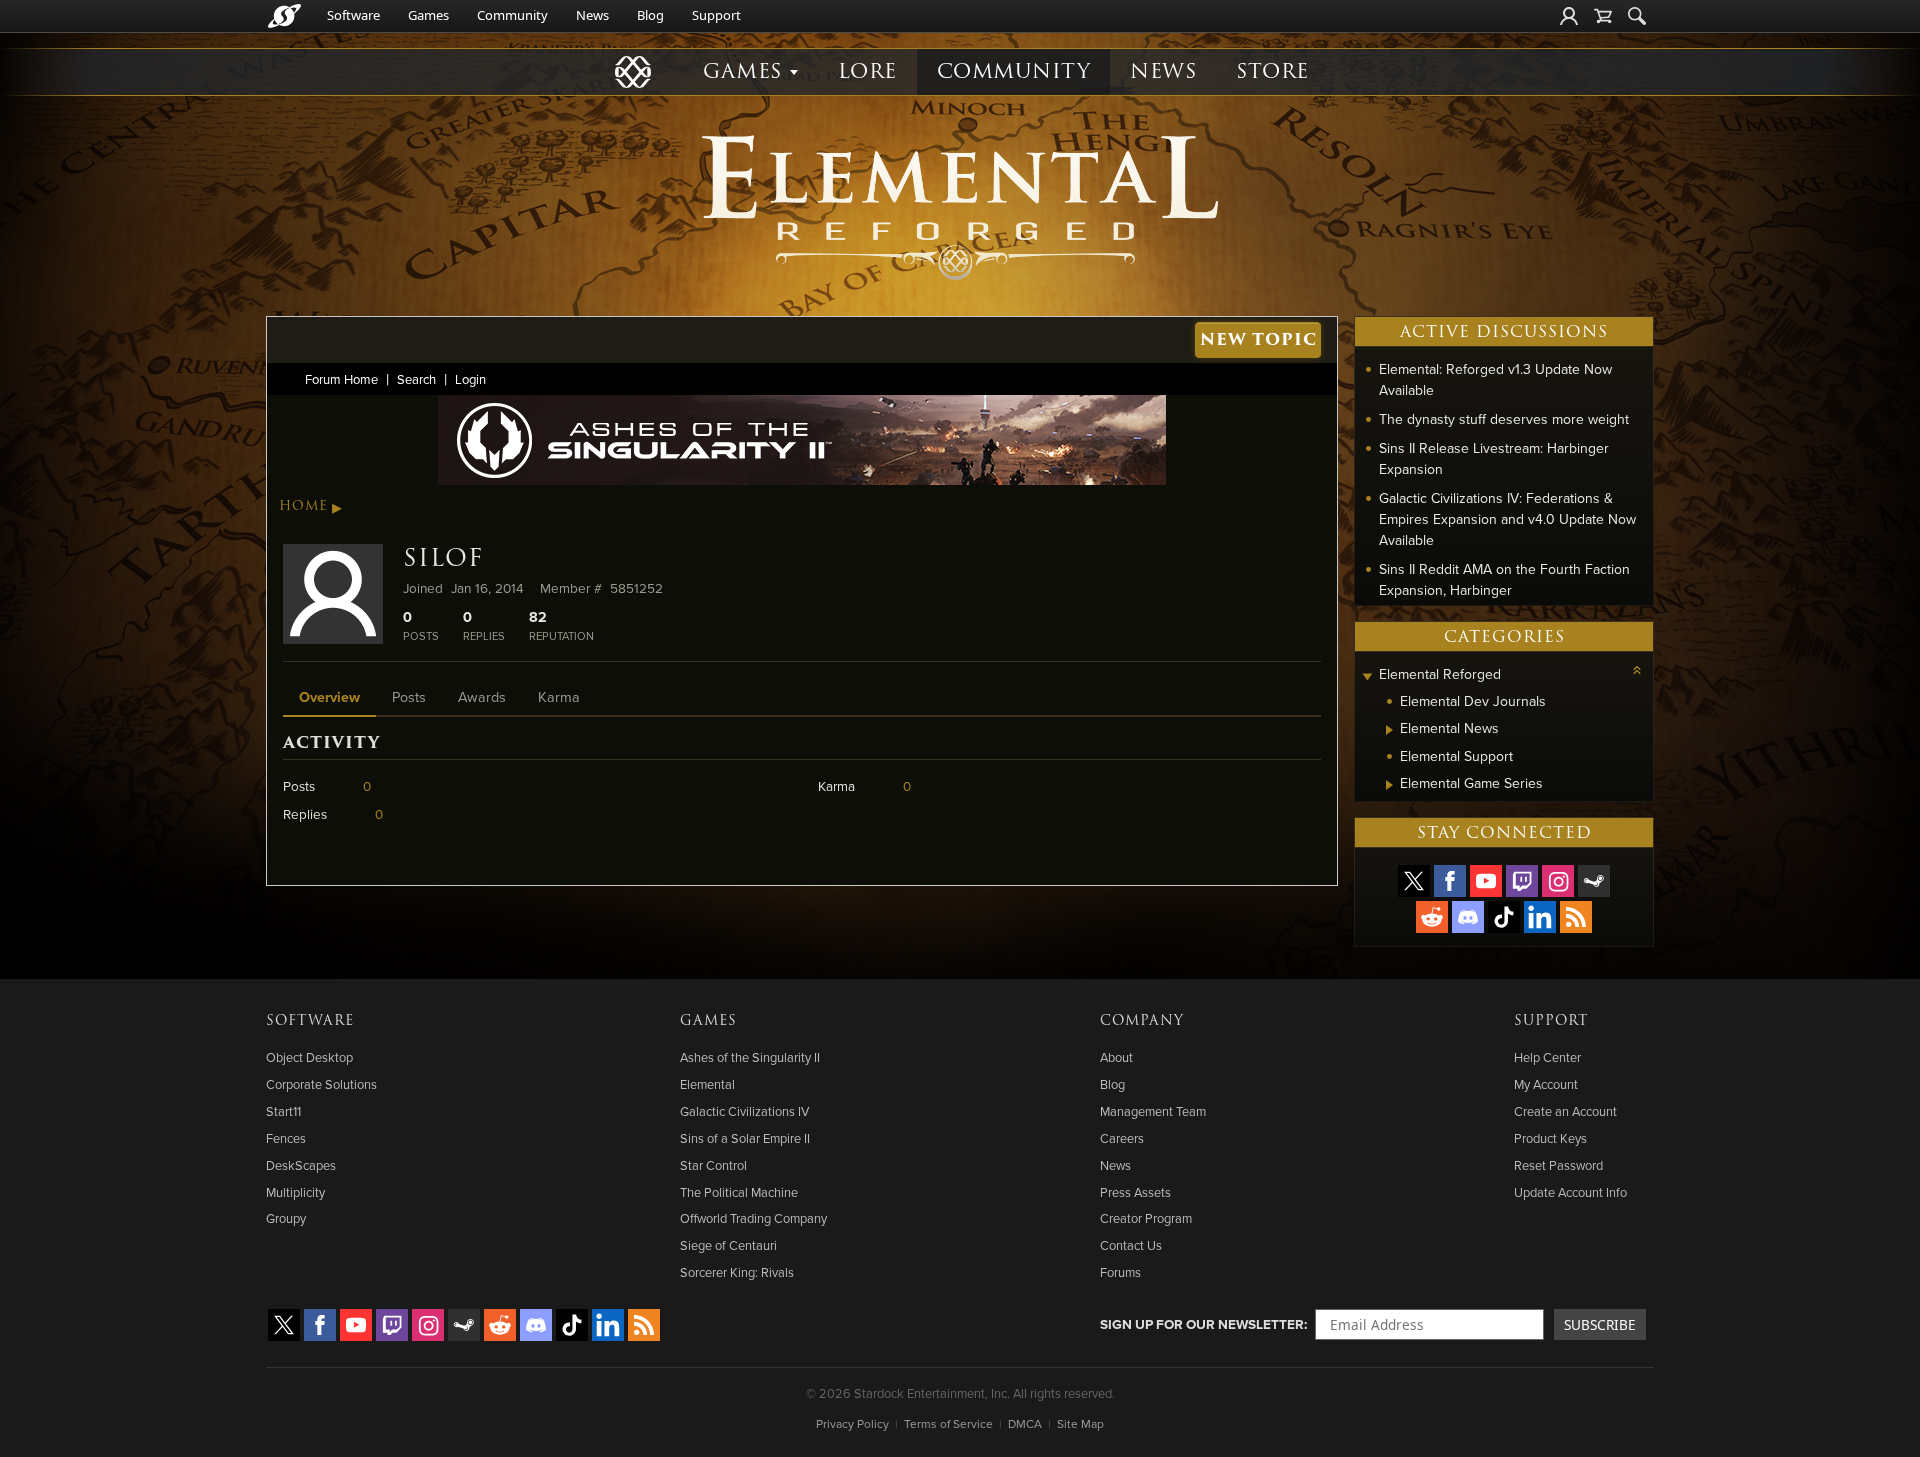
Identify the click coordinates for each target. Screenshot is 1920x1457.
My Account (1546, 1084)
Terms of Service (948, 1423)
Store (1272, 71)
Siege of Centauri (728, 1245)
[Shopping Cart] (1603, 16)
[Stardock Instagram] (1558, 881)
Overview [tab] (329, 696)
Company (1142, 1021)
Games (428, 15)
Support (716, 15)
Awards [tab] (482, 696)
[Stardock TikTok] (1504, 917)
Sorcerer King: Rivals (737, 1272)
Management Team (1153, 1111)
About (1116, 1057)
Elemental (707, 1084)
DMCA (1025, 1423)
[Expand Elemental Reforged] (1367, 676)
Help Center (1547, 1057)
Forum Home (341, 379)
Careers (1122, 1138)
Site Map (1080, 1423)
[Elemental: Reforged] (960, 205)
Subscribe (1600, 1324)
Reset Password (1558, 1165)
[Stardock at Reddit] (1432, 917)
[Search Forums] (1637, 16)
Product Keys (1550, 1138)
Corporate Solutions (321, 1084)
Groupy (286, 1218)
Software (353, 15)
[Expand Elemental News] (1389, 730)
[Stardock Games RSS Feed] (1576, 917)
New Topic (1258, 339)
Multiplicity (295, 1192)
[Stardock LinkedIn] (1540, 917)
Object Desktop (309, 1057)
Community (512, 15)
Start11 (283, 1111)
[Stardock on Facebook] (1450, 881)
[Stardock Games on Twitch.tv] (1522, 881)
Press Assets (1135, 1192)
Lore (867, 71)
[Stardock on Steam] (1594, 881)
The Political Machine (739, 1192)
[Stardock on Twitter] (1414, 881)
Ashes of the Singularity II (750, 1057)
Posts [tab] (409, 696)
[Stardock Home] (284, 16)
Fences (286, 1138)
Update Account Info (1570, 1192)
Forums (1120, 1272)
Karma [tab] (559, 696)
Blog (650, 15)
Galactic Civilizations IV (744, 1111)
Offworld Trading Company (753, 1218)
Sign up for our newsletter (1202, 1324)
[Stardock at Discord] (1468, 917)
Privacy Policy (852, 1423)
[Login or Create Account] (1569, 16)
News (592, 15)
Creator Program (1146, 1218)
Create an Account (1565, 1111)
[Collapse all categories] (1637, 670)
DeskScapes (301, 1165)
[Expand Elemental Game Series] (1389, 785)
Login (470, 379)
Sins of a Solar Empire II (745, 1138)
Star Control (713, 1165)
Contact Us (1131, 1245)
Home (303, 506)
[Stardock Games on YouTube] (1486, 881)
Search (416, 379)
